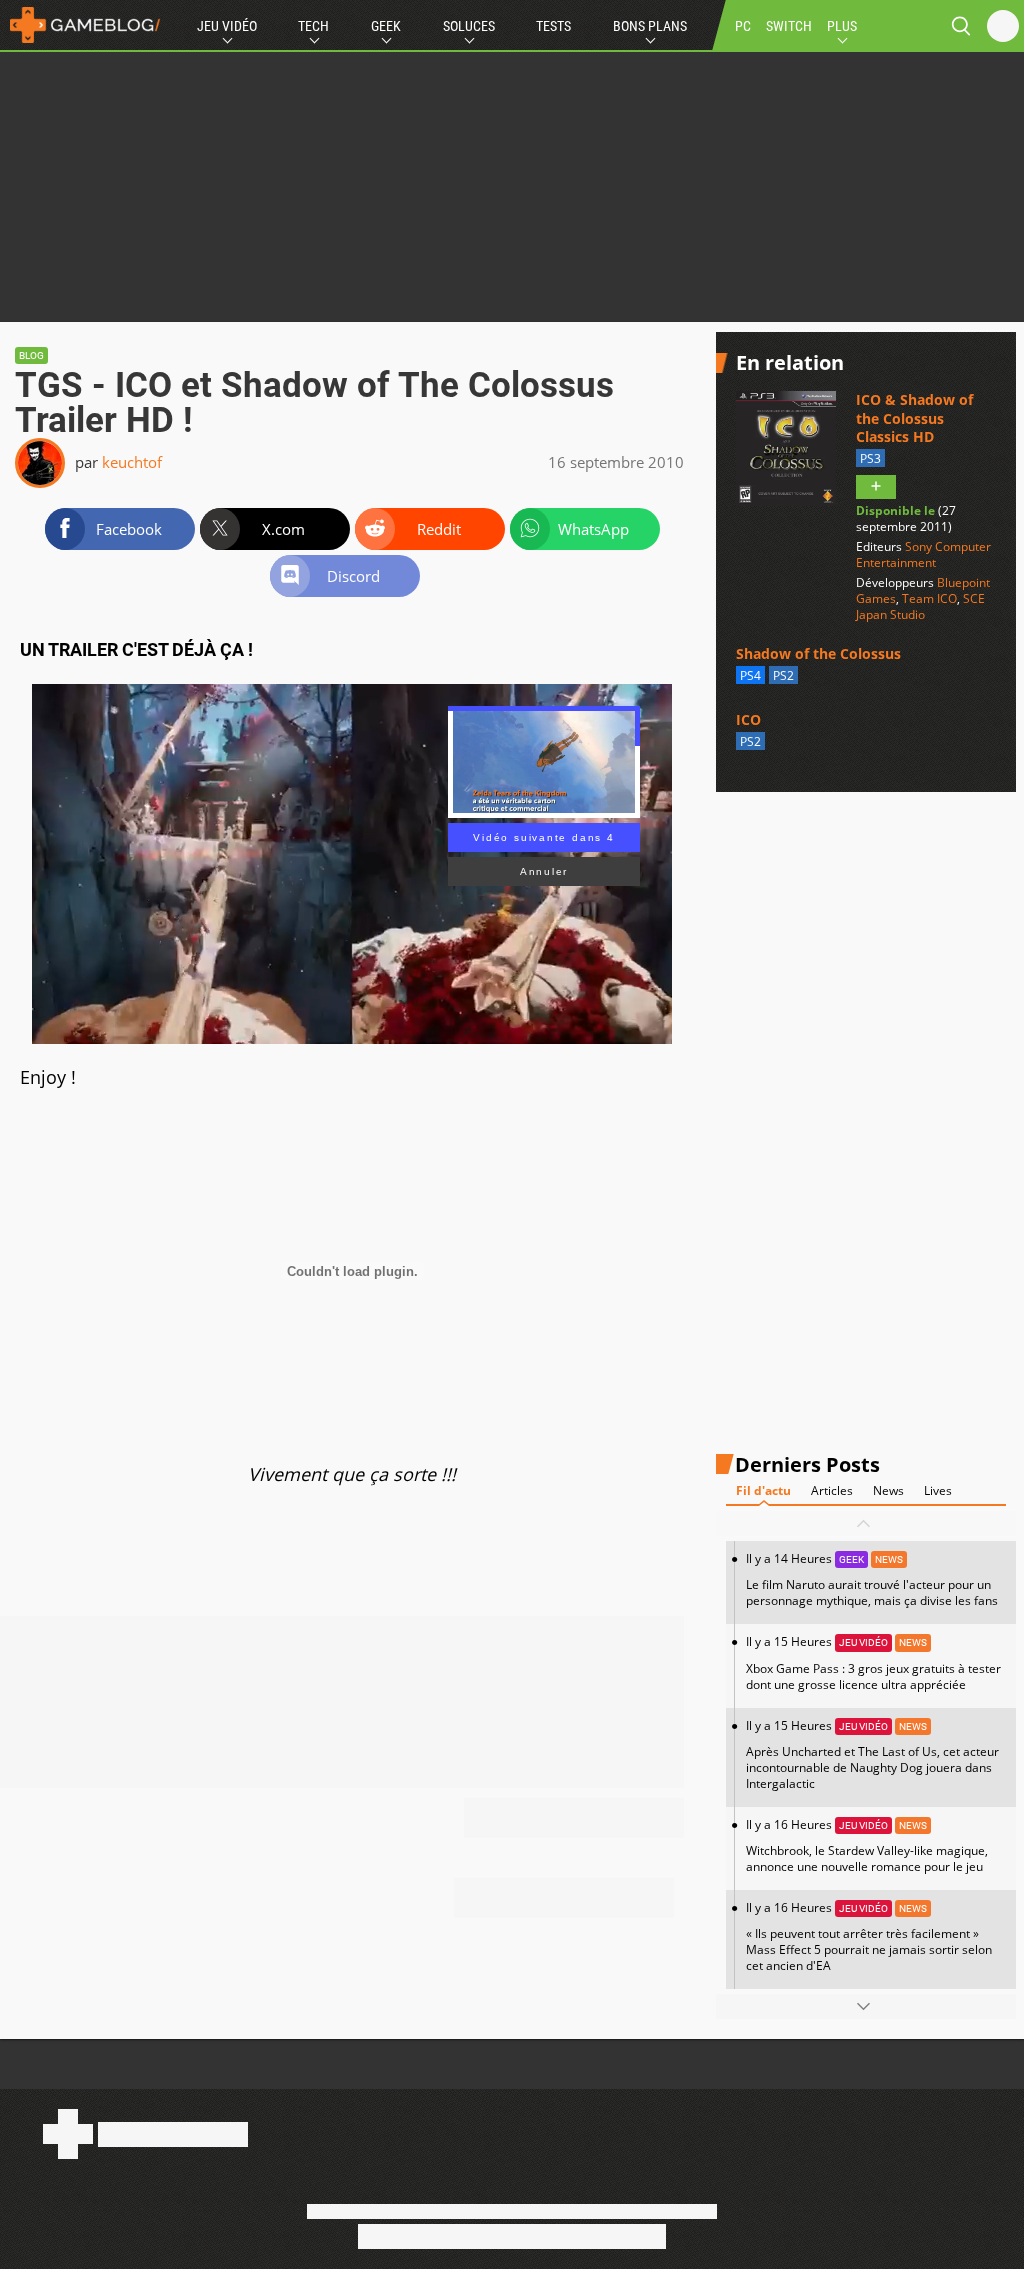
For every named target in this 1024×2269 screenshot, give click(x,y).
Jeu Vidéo (227, 26)
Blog (31, 355)
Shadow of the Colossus (818, 653)
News (888, 1490)
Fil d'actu (763, 1490)
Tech (313, 26)
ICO (748, 719)
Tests (553, 26)
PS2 (783, 675)
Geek (386, 26)
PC (743, 26)
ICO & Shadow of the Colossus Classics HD (914, 418)
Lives (938, 1490)
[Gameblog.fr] (80, 25)
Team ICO (929, 598)
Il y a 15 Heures (873, 1662)
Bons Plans (650, 26)
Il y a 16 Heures (867, 1845)
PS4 (750, 675)
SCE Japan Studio (920, 606)
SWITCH (789, 26)
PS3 (870, 458)
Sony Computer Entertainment (923, 554)
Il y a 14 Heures (872, 1579)
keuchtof (132, 462)
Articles (832, 1490)
